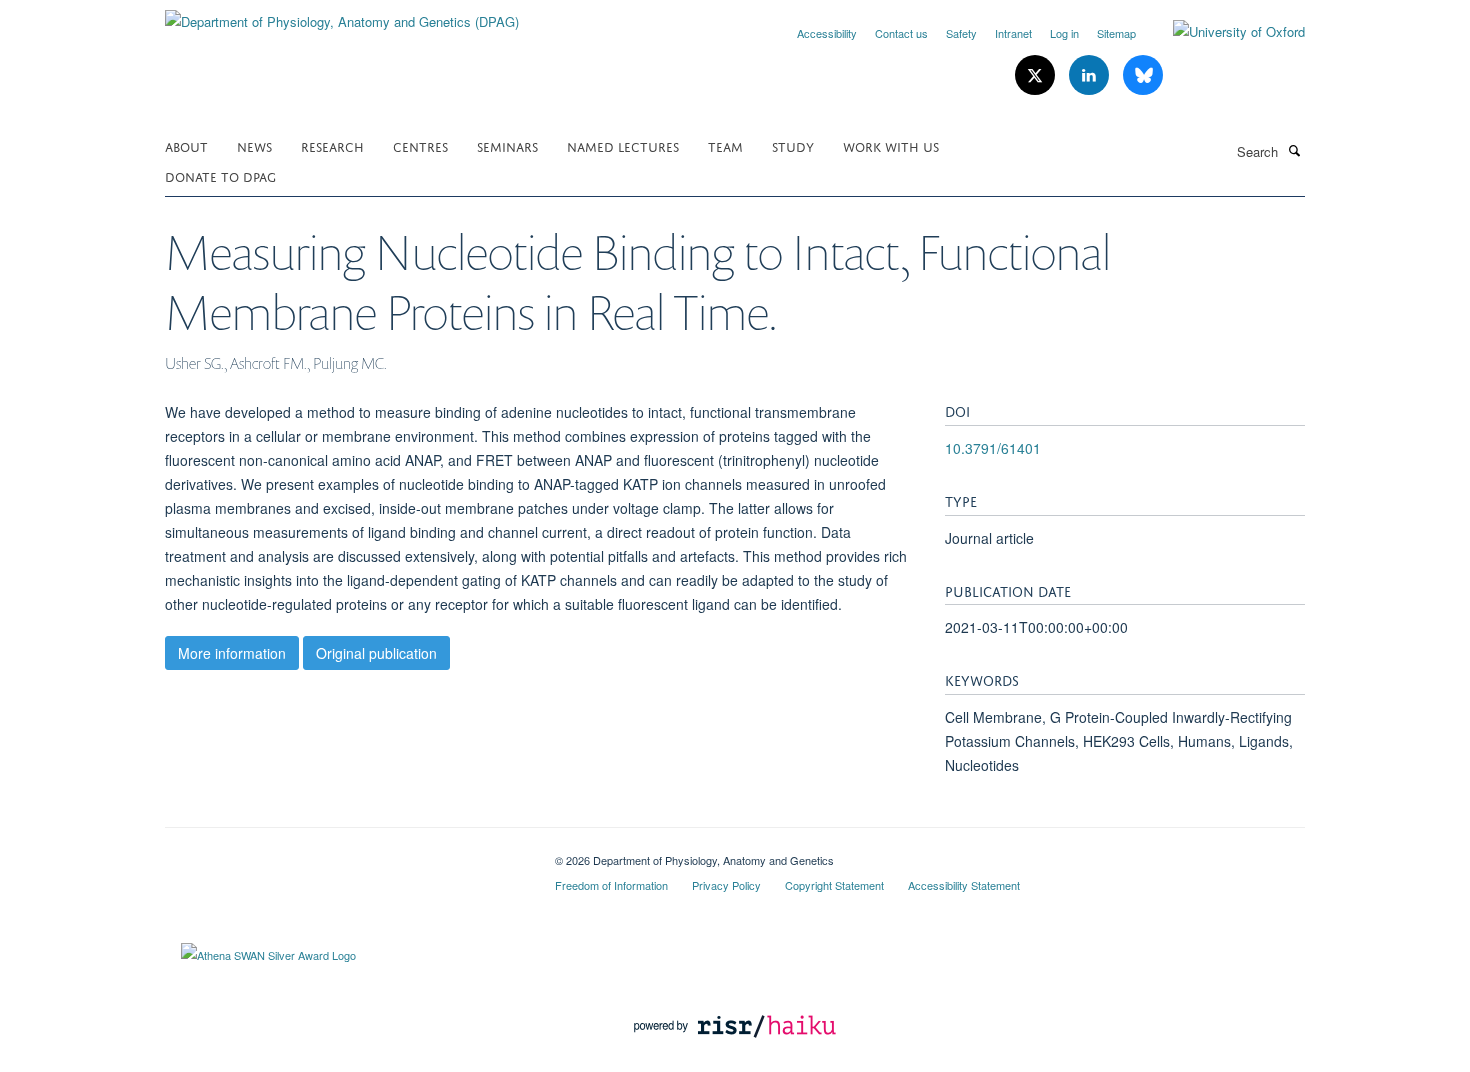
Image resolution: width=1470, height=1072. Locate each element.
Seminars (507, 145)
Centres (420, 145)
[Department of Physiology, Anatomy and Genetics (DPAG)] (342, 14)
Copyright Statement (834, 885)
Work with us (891, 145)
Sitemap (1116, 33)
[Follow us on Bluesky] (1143, 75)
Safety (961, 33)
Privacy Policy (726, 885)
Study (793, 145)
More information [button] (232, 653)
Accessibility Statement (964, 885)
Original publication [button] (376, 653)
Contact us (901, 33)
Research (332, 145)
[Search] (1294, 150)
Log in (1064, 33)
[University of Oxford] (1224, 32)
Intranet (1013, 33)
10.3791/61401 (993, 448)
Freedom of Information (611, 885)
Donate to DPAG (220, 175)
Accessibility (827, 33)
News (254, 145)
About (186, 145)
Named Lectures (623, 145)
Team (725, 145)
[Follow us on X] (1037, 75)
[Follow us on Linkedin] (1091, 75)
